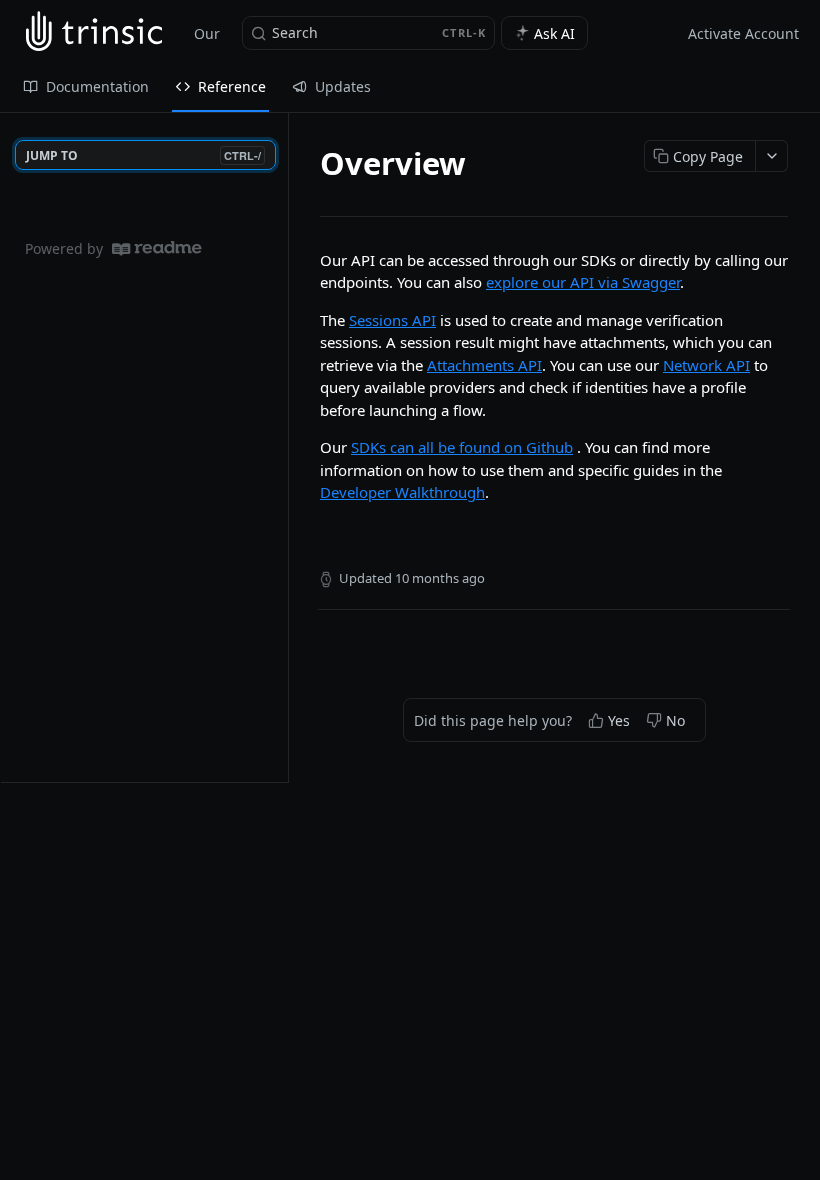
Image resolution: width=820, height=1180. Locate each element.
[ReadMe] (157, 248)
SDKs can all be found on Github (462, 447)
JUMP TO (143, 155)
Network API (706, 365)
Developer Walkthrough (402, 492)
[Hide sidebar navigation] (284, 447)
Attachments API (484, 365)
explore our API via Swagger (583, 282)
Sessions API (392, 320)
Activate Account (743, 33)
